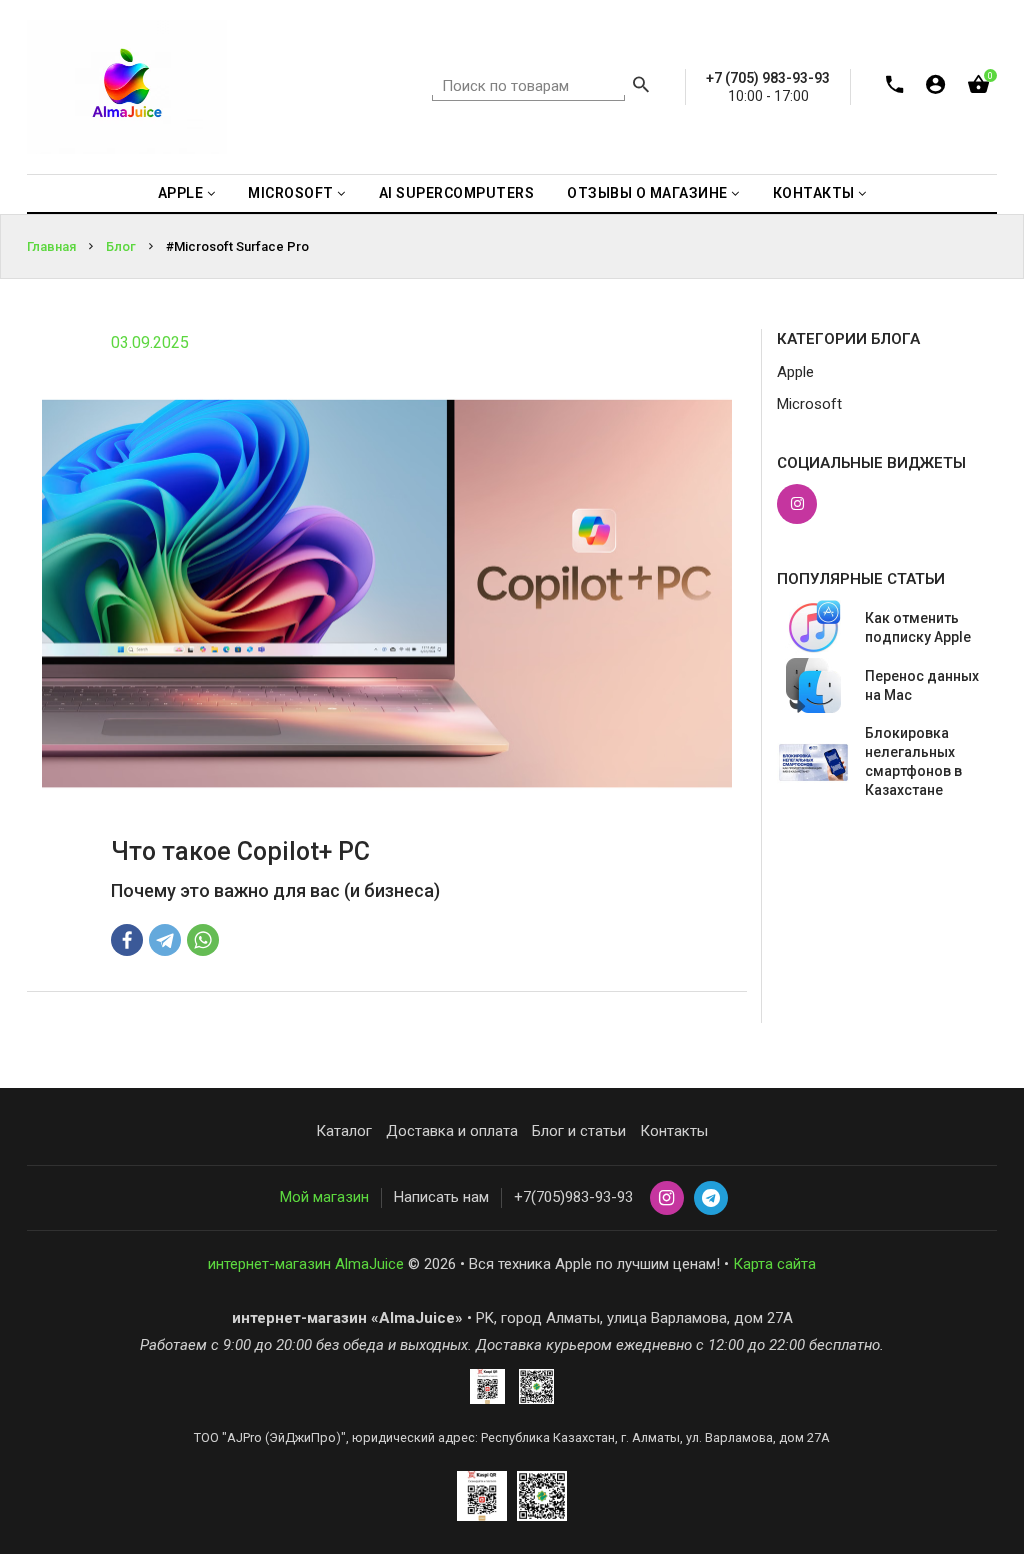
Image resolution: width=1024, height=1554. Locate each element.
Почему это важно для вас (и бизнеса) (275, 890)
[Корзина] (978, 88)
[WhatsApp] (203, 940)
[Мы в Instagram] (797, 504)
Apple (795, 372)
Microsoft (809, 404)
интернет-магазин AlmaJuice (306, 1264)
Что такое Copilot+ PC (240, 851)
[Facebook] (127, 940)
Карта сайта (774, 1264)
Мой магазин (324, 1197)
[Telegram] (165, 940)
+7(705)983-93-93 (573, 1197)
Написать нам (441, 1197)
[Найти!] (641, 87)
